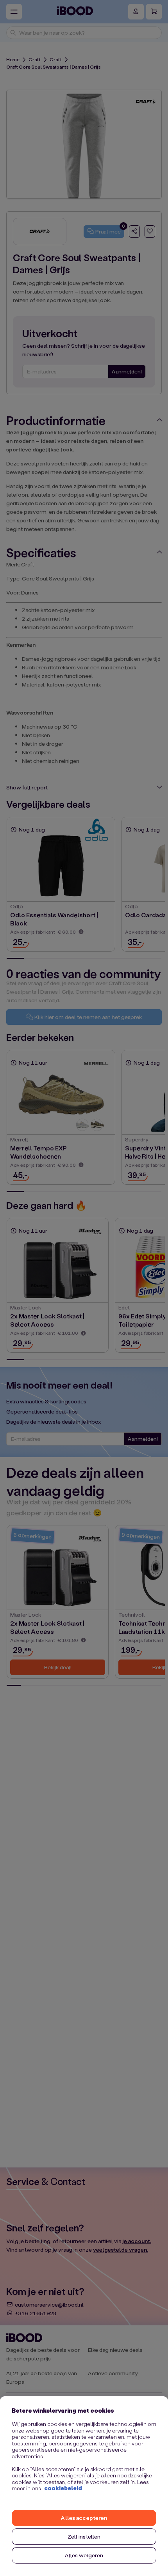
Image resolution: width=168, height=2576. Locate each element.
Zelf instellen (84, 2536)
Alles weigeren (84, 2555)
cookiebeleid (63, 2488)
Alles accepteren (84, 2518)
